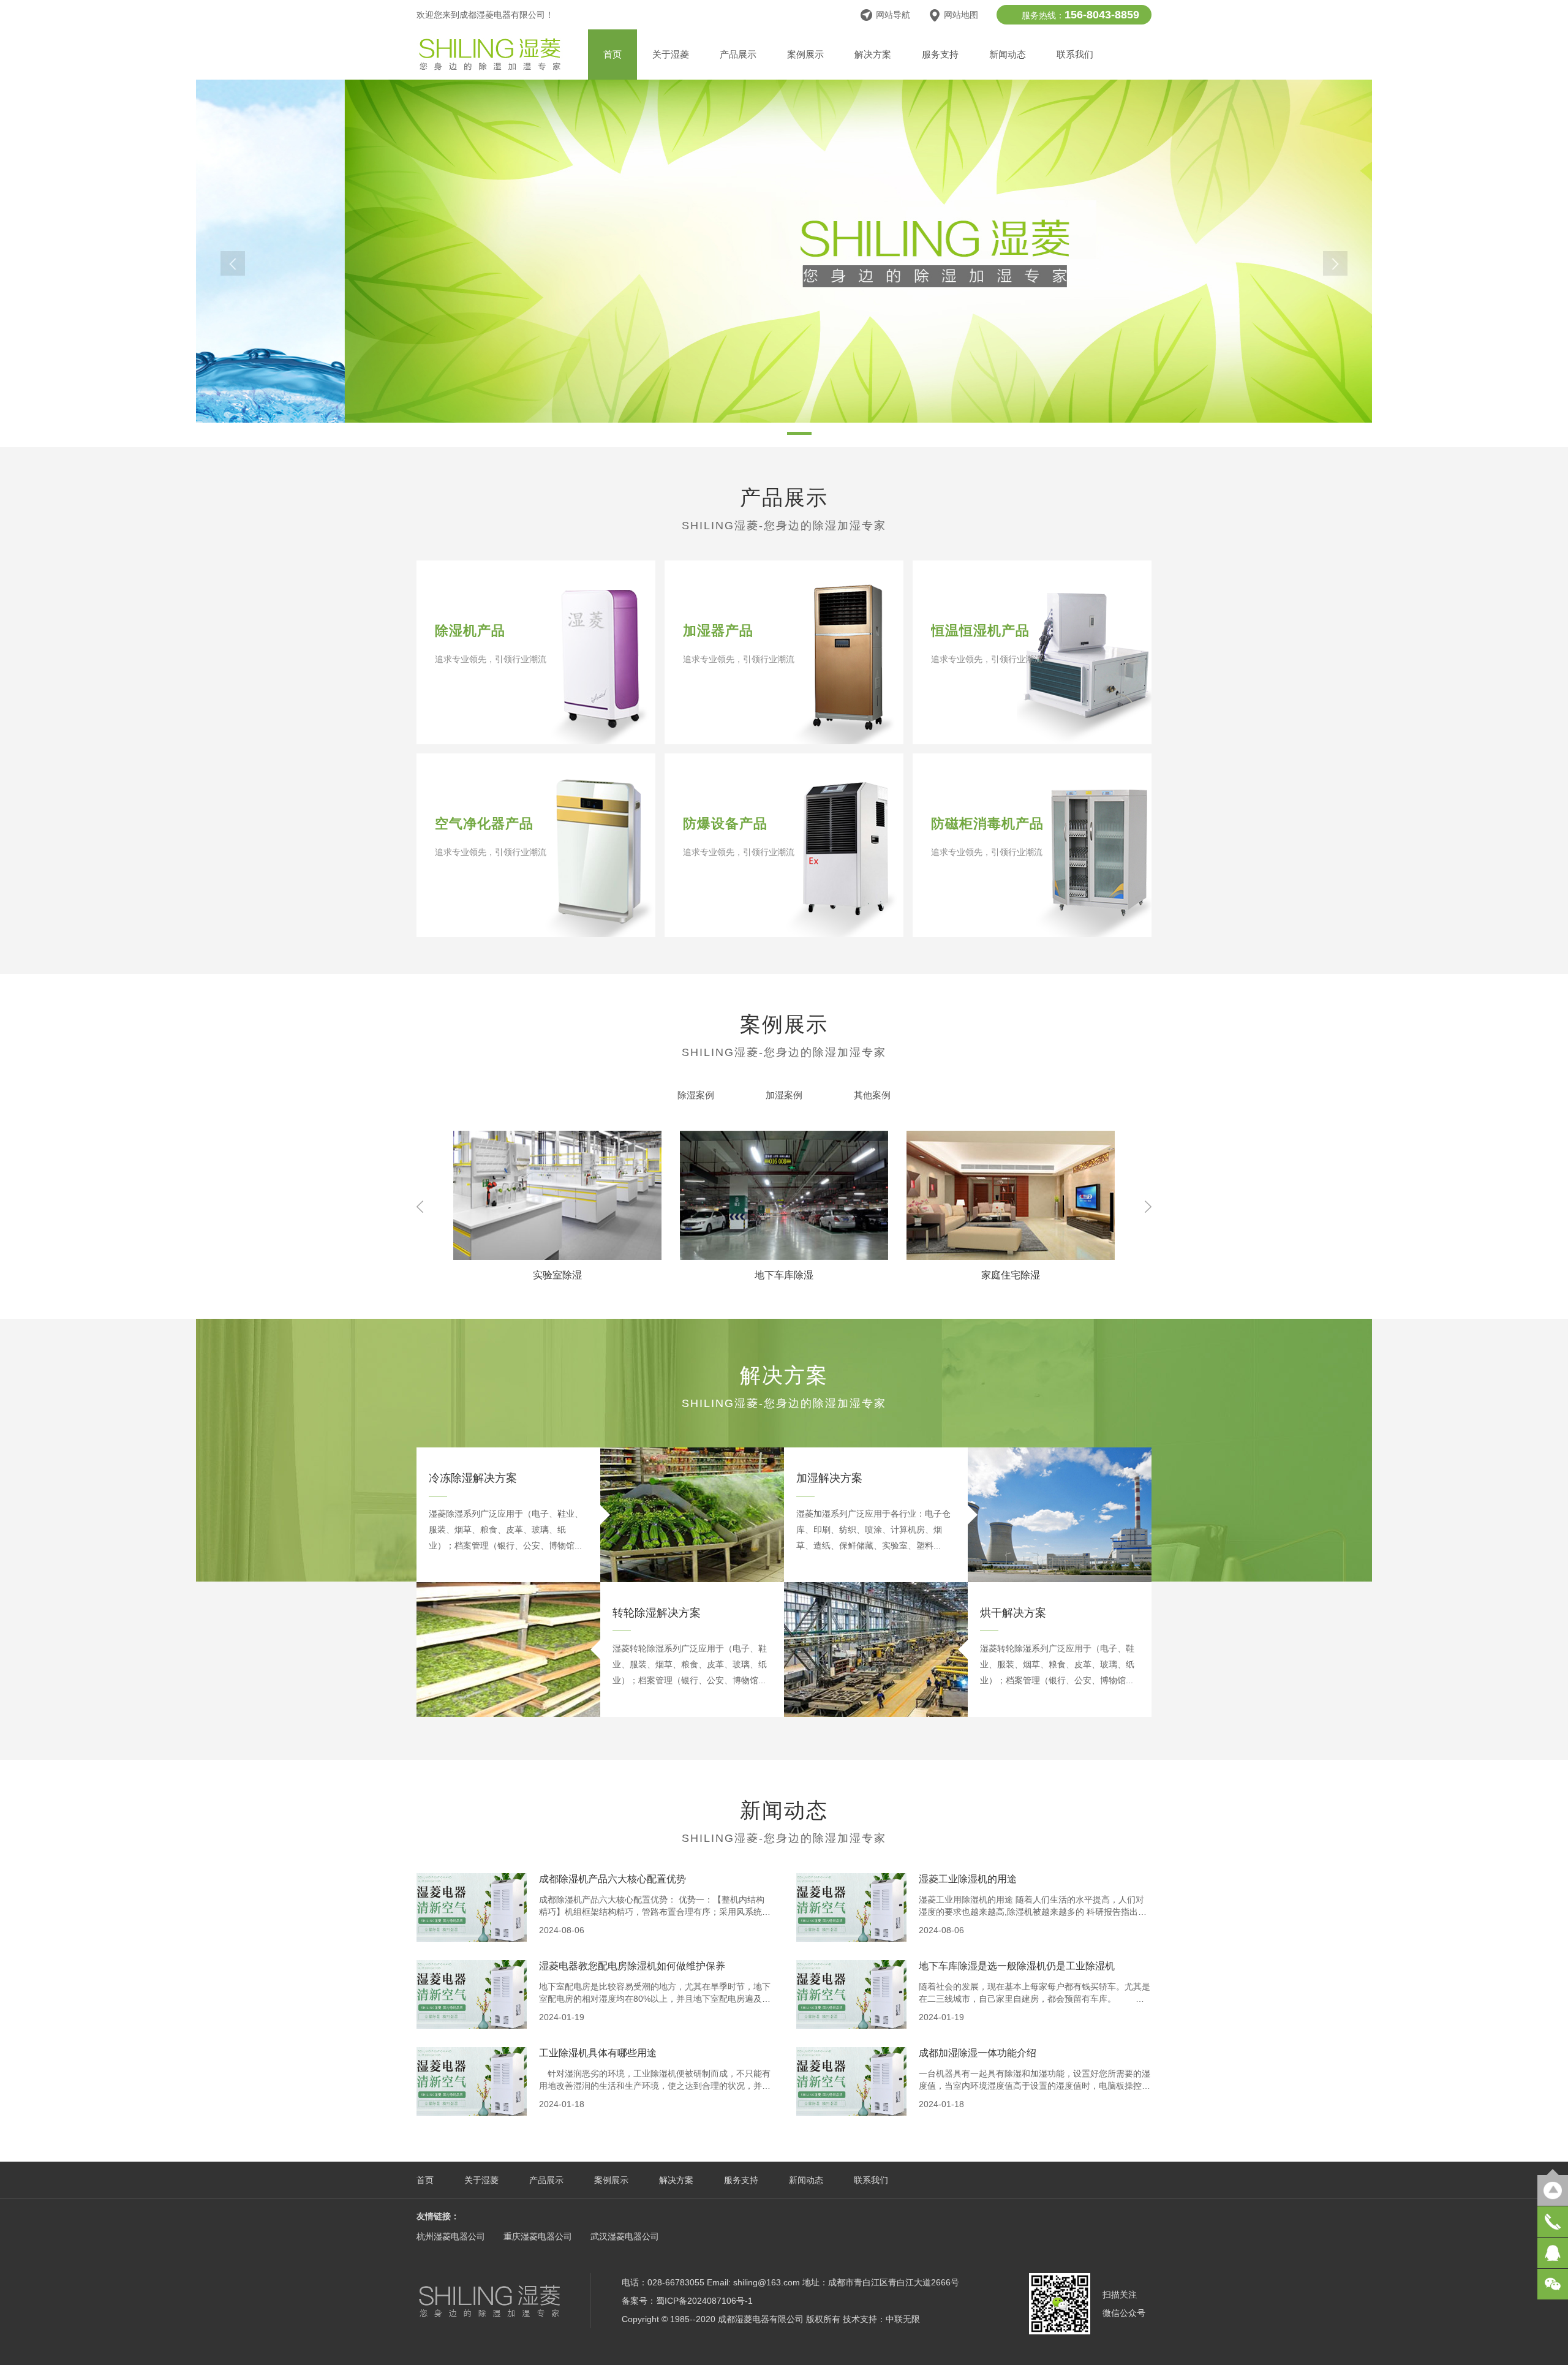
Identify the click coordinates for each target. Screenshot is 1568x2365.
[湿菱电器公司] (489, 2300)
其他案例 (872, 1095)
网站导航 (893, 15)
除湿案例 (696, 1095)
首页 (612, 54)
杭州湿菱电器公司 (451, 2236)
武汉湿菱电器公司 (625, 2236)
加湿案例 (784, 1095)
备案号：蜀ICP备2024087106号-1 (687, 2301)
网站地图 (961, 15)
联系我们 (1075, 54)
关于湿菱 (671, 54)
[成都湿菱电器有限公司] (490, 68)
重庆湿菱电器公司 (538, 2236)
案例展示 (805, 54)
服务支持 (940, 54)
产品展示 (738, 54)
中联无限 (903, 2319)
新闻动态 (1008, 54)
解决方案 (873, 54)
